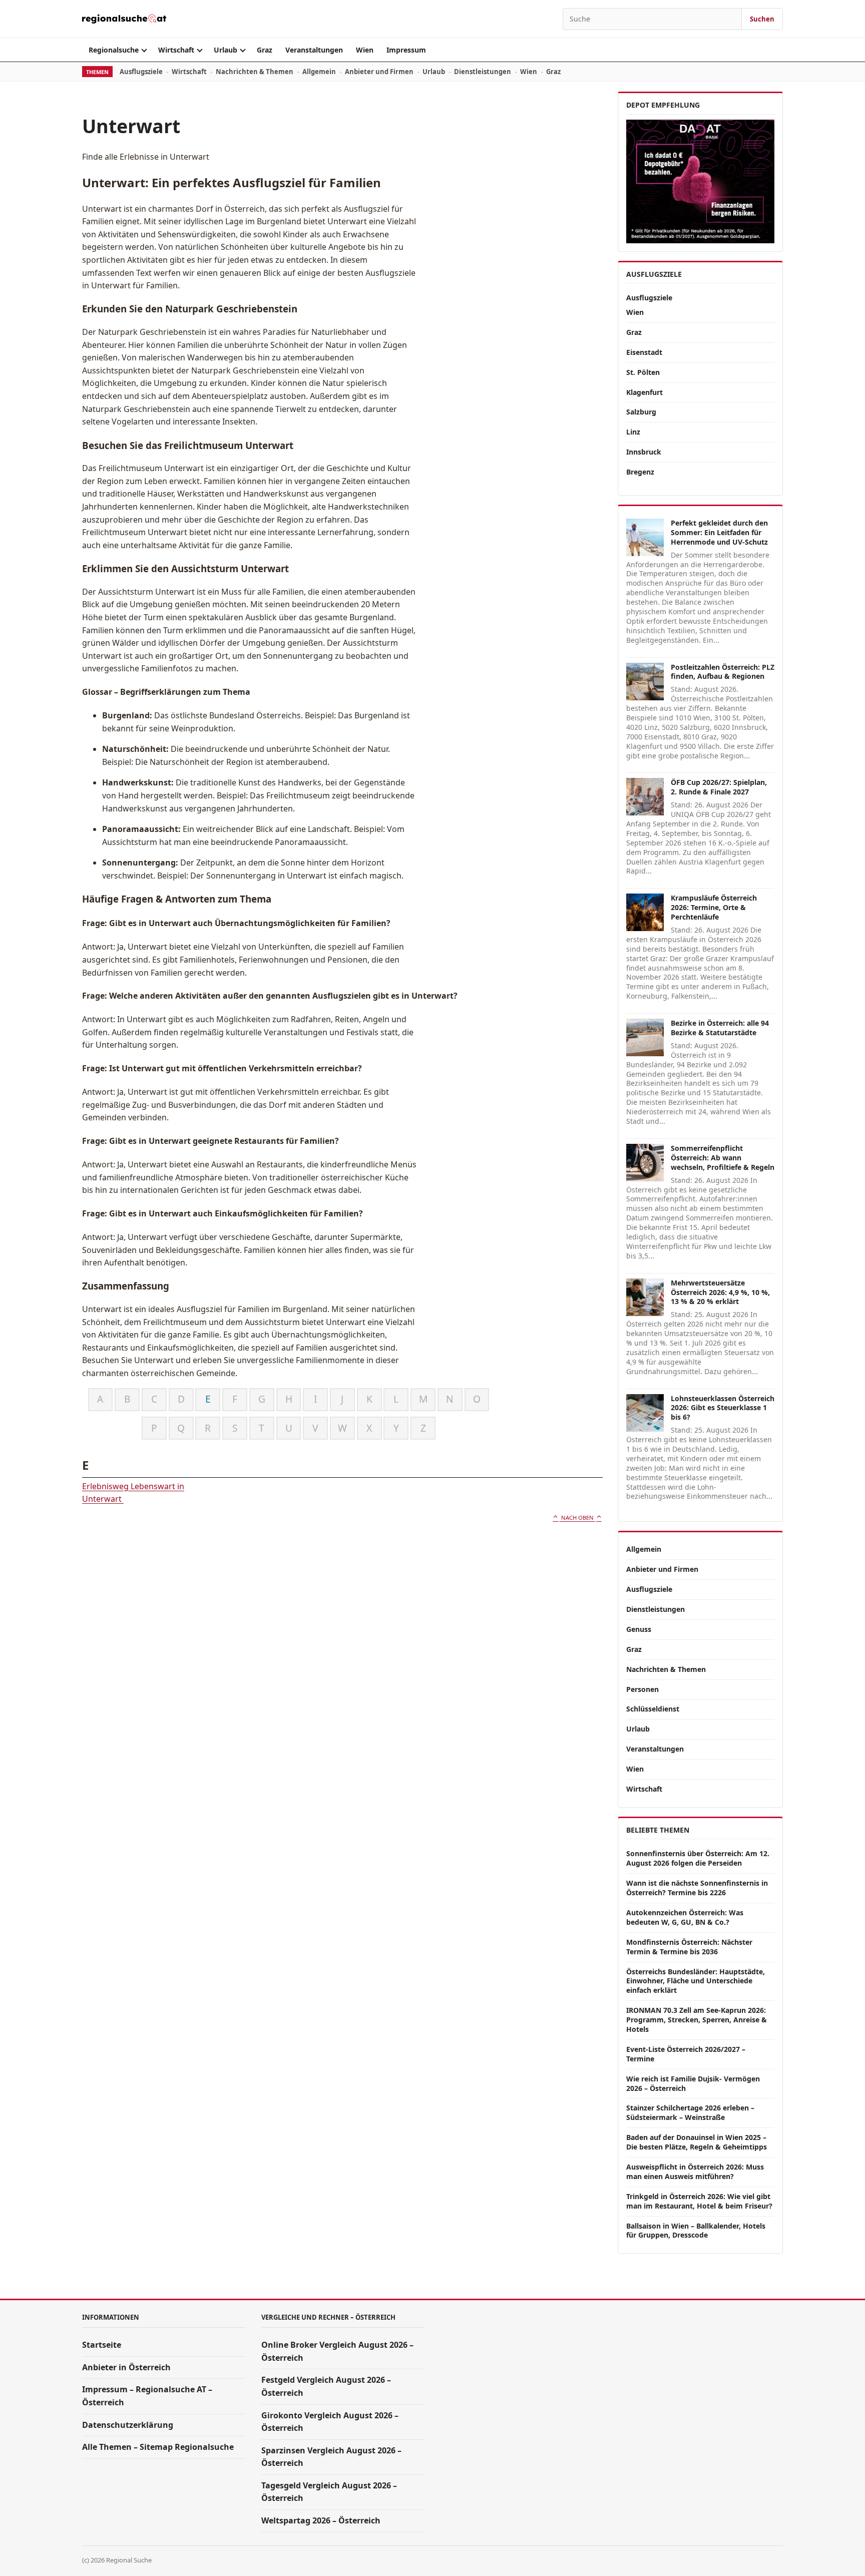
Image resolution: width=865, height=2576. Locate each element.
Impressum (406, 50)
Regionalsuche (114, 50)
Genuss (639, 1629)
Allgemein (319, 72)
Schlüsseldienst (653, 1709)
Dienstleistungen (483, 72)
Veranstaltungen (314, 50)
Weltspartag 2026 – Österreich (321, 2520)
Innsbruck (644, 452)
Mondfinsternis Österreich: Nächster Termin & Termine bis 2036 (689, 1947)
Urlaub (226, 50)
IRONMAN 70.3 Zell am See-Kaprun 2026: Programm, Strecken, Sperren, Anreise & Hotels (697, 2020)
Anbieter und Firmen (379, 72)
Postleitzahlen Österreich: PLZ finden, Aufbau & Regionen (723, 672)
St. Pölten (643, 372)
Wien (365, 50)
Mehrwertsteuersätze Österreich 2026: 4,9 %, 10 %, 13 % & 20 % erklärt (720, 1292)
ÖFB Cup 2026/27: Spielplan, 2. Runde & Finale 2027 (719, 787)
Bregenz (640, 472)
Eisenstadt (644, 352)
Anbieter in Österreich (126, 2367)
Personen (642, 1689)
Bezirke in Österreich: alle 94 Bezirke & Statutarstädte (720, 1028)
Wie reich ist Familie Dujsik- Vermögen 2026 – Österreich (693, 2083)
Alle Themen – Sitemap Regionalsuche (158, 2447)
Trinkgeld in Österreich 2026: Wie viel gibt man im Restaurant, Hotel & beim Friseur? (699, 2201)
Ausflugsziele (141, 72)
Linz (633, 432)
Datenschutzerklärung (128, 2425)
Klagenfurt (644, 392)
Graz (265, 50)
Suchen (762, 19)
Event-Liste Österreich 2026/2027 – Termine (686, 2054)
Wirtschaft (176, 50)
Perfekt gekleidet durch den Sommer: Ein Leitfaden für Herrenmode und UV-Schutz (719, 532)
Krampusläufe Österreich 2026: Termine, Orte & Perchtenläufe (714, 907)
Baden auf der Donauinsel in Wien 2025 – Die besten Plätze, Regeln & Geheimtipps (697, 2142)
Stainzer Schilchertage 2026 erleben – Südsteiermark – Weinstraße (690, 2112)
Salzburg (641, 412)
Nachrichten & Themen (255, 72)
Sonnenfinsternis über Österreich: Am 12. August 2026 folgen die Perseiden (698, 1858)
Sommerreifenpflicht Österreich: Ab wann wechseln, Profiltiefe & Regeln (723, 1158)
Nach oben (577, 1518)
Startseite (102, 2345)
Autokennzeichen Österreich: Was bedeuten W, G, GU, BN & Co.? (685, 1917)
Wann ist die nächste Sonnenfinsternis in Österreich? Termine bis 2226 (697, 1888)
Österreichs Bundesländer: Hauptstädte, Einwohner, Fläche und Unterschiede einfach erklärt (696, 1981)
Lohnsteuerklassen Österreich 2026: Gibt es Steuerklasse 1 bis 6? (723, 1408)
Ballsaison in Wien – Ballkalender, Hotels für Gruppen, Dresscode (696, 2231)
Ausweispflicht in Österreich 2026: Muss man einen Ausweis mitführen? (695, 2172)
